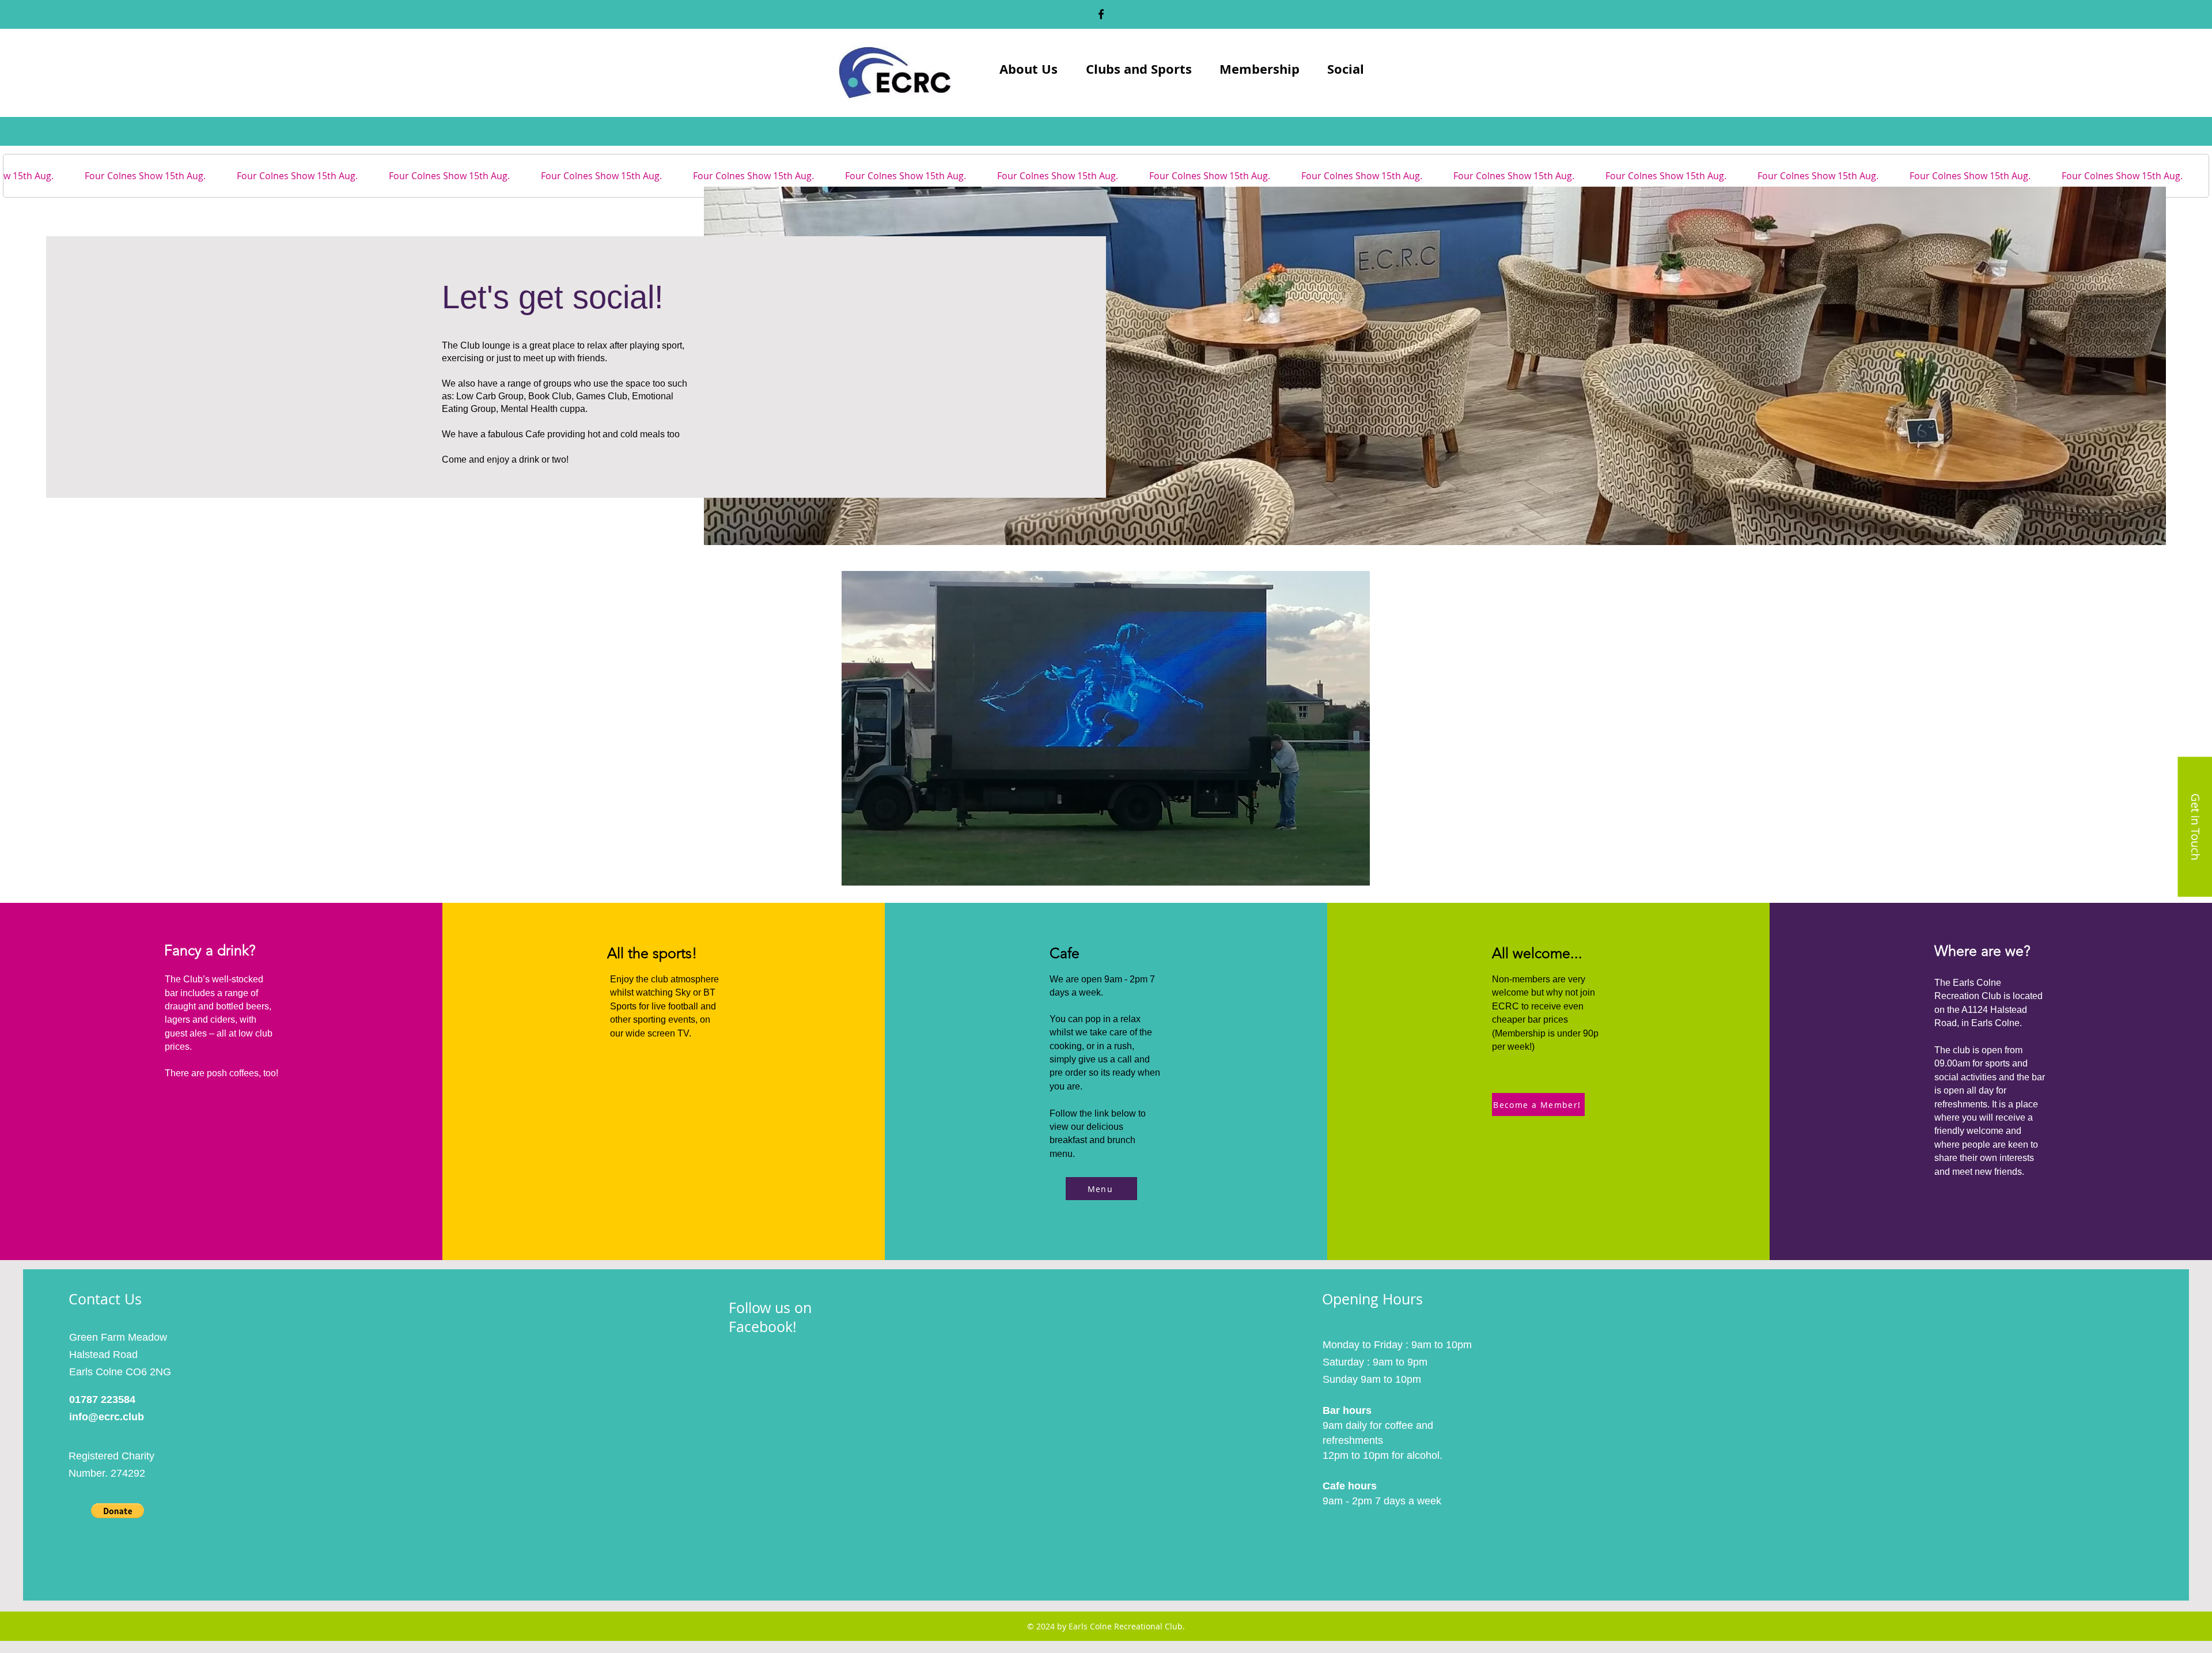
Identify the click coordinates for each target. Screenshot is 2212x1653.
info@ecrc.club (107, 1417)
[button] (118, 1511)
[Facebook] (1101, 14)
